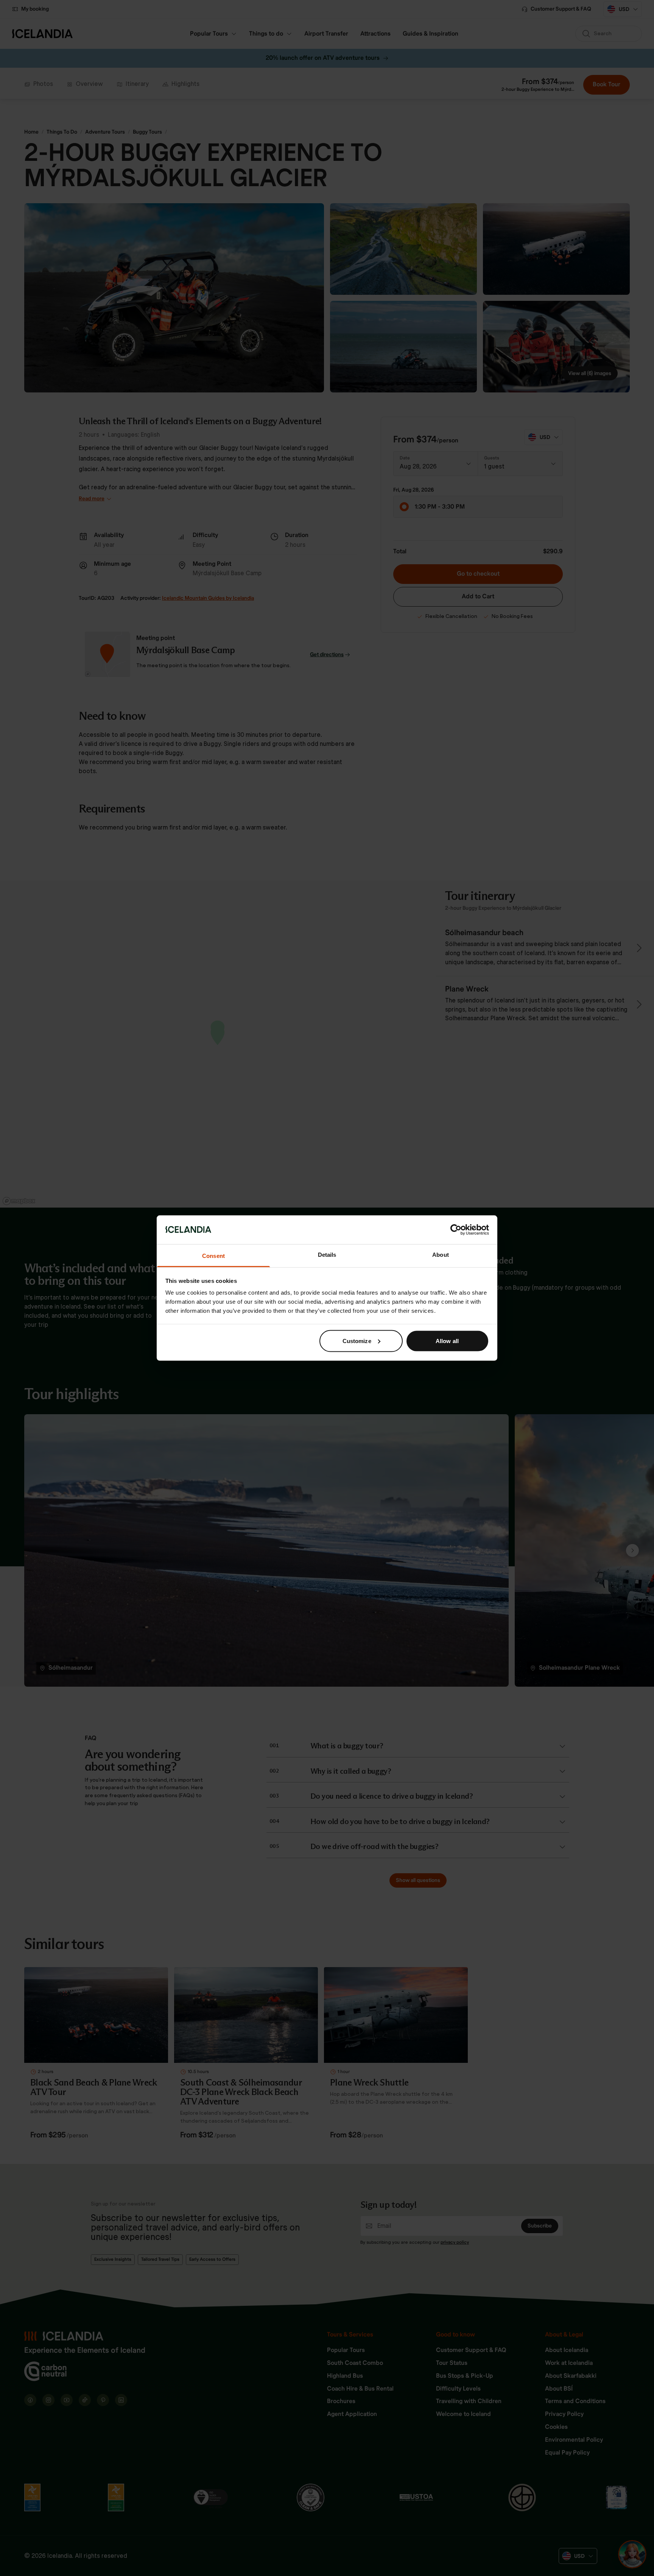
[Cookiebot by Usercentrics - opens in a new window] (456, 1230)
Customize (357, 1341)
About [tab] (441, 1255)
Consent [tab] (213, 1256)
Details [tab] (327, 1255)
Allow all (447, 1341)
